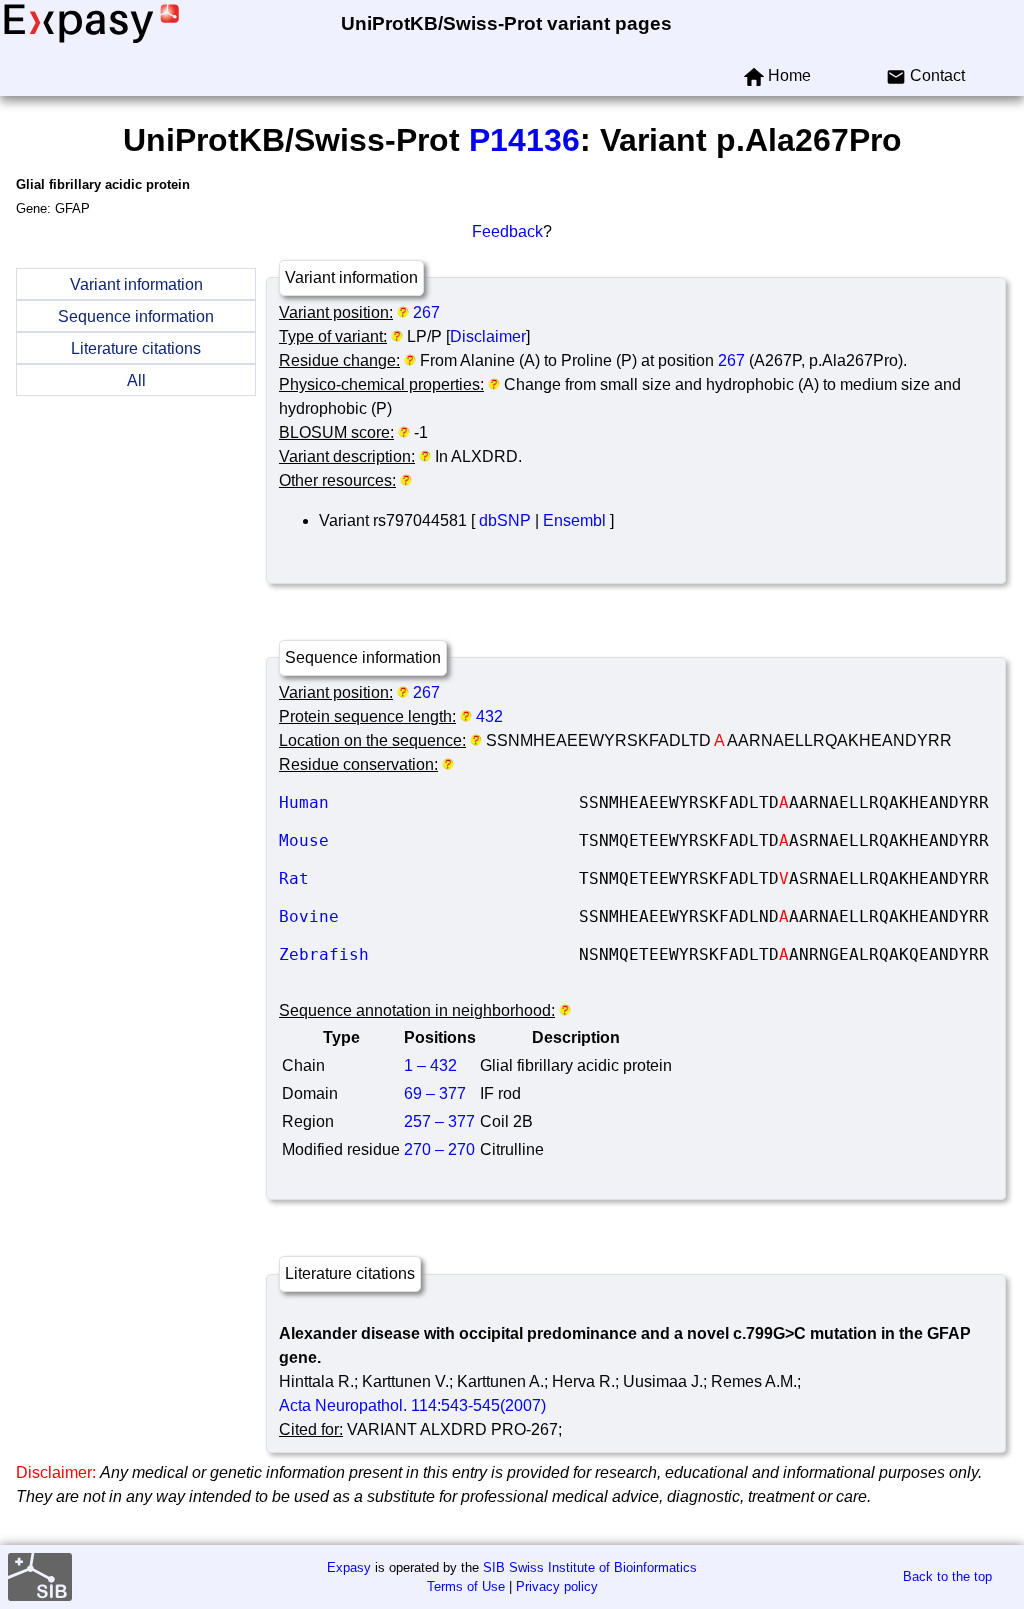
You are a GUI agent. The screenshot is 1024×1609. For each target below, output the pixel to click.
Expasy (349, 1567)
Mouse (429, 840)
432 (489, 716)
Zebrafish (429, 954)
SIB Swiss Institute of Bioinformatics (590, 1567)
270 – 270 (439, 1149)
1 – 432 (430, 1065)
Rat (429, 878)
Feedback (507, 231)
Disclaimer (488, 336)
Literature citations (136, 348)
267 (426, 312)
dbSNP (505, 520)
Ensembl (574, 520)
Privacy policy (557, 1586)
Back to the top (947, 1576)
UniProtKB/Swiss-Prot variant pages (506, 23)
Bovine (429, 916)
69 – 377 (435, 1093)
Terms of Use (466, 1586)
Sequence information (136, 316)
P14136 (524, 140)
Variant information (136, 284)
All (136, 380)
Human (429, 802)
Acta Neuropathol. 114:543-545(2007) (412, 1405)
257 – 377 (439, 1121)
